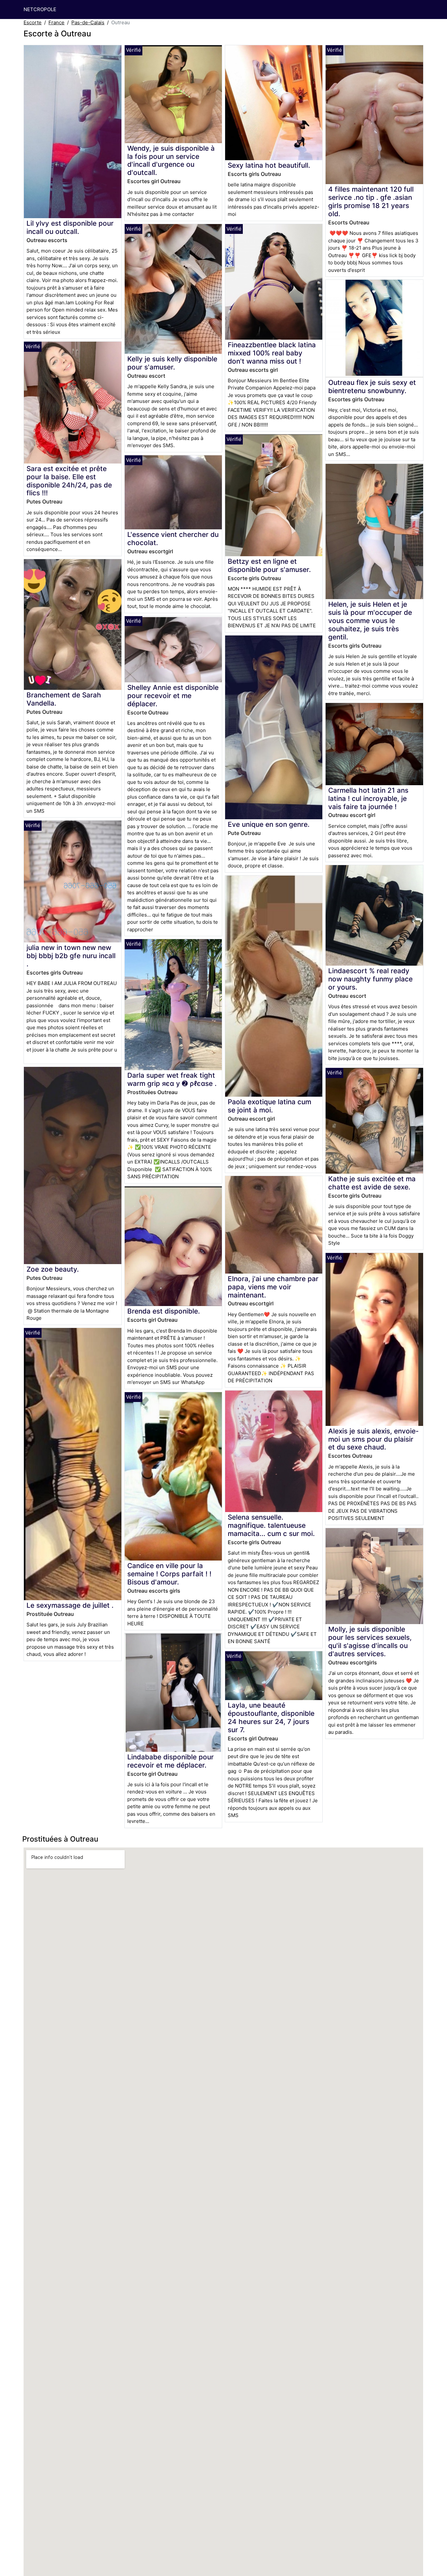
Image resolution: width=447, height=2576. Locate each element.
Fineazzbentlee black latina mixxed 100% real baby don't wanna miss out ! (272, 353)
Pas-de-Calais (88, 22)
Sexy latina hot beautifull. (269, 165)
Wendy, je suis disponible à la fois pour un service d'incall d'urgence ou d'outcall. (171, 161)
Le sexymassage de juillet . (70, 1605)
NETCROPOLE (40, 9)
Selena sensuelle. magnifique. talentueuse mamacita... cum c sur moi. (271, 1525)
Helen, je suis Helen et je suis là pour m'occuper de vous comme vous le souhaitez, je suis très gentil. (370, 621)
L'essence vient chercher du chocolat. (173, 539)
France (56, 22)
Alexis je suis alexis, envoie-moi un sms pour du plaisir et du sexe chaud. (374, 1439)
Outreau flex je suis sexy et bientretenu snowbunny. (372, 387)
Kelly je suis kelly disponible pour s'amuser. (172, 363)
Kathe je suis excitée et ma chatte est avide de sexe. (372, 1183)
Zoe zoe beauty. (53, 1269)
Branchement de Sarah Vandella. (64, 699)
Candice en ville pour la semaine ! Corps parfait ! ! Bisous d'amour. (169, 1574)
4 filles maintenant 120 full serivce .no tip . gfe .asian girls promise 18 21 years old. (371, 201)
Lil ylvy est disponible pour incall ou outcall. (70, 227)
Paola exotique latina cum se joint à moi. (269, 1106)
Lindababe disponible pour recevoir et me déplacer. (170, 1761)
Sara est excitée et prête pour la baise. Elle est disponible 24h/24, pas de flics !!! (69, 481)
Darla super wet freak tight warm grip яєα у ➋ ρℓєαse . (172, 1079)
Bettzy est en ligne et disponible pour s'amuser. (269, 565)
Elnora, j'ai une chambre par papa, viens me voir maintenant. (273, 1287)
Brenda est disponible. (164, 1311)
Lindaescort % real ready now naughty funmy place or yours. (370, 979)
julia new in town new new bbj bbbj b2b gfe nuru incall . (71, 956)
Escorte (33, 22)
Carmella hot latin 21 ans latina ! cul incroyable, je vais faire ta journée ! (368, 798)
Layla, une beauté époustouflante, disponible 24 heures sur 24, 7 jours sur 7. (271, 1717)
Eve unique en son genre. (269, 824)
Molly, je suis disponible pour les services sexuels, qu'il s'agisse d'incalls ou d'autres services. (370, 1641)
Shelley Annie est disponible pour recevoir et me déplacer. (173, 696)
